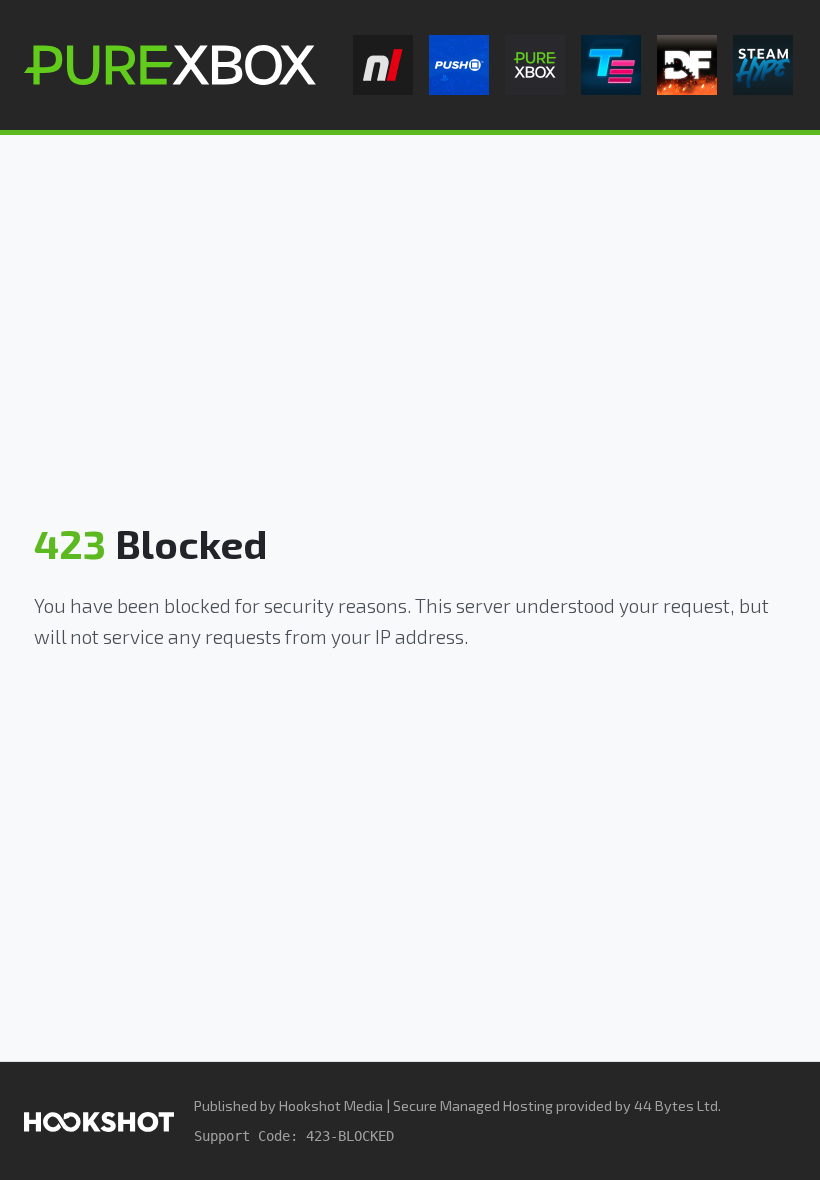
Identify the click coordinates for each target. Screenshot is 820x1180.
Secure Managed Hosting (473, 1105)
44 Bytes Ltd (676, 1105)
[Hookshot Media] (99, 1120)
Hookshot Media (331, 1105)
